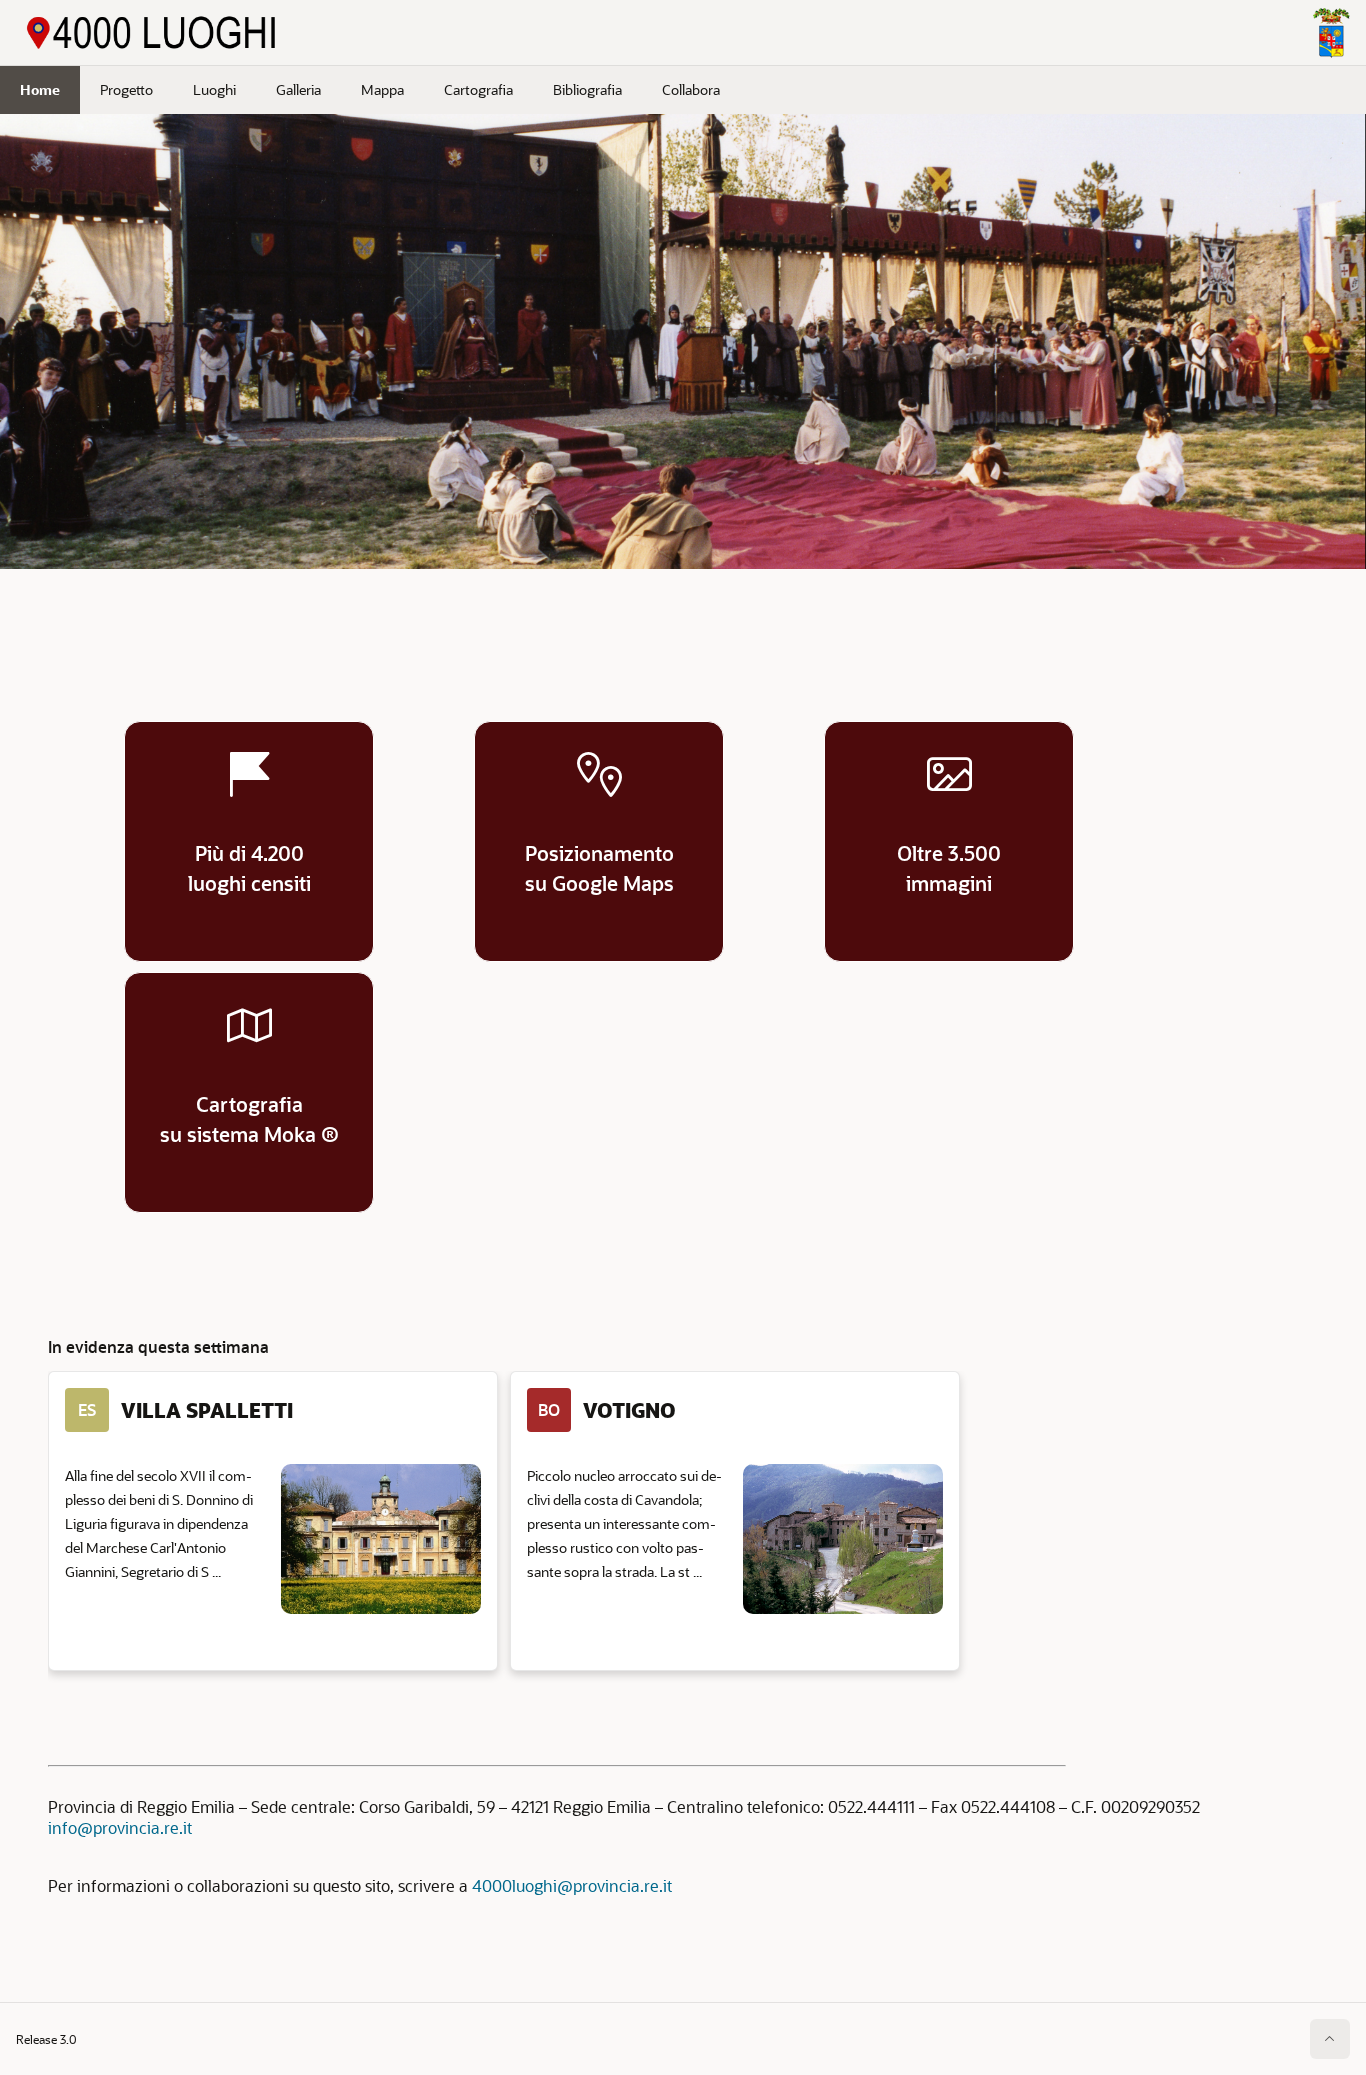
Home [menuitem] (40, 89)
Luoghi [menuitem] (214, 89)
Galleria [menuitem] (298, 89)
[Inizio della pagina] (1330, 2039)
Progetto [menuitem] (126, 89)
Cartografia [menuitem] (478, 89)
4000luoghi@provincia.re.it (572, 1885)
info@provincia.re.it (120, 1827)
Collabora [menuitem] (691, 89)
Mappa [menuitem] (382, 89)
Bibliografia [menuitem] (587, 89)
